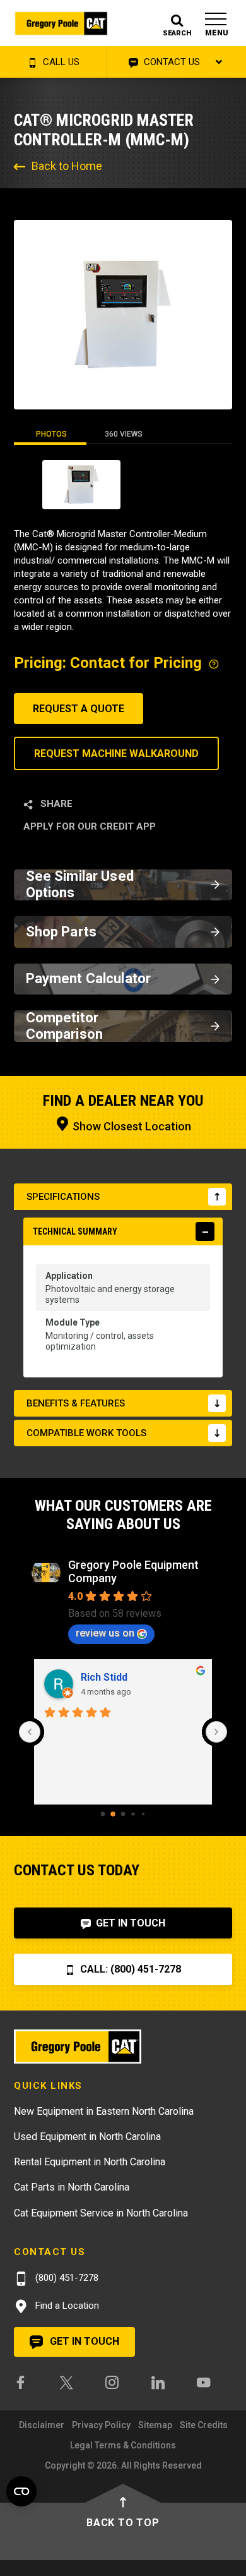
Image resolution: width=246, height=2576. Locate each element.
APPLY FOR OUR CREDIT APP (90, 826)
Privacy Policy (101, 2425)
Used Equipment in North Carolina (87, 2137)
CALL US (60, 62)
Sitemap (155, 2425)
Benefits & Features (76, 1403)
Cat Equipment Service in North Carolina (101, 2213)
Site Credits (204, 2425)
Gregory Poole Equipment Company (133, 1571)
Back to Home (67, 166)
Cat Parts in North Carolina (72, 2187)
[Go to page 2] (123, 1814)
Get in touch (83, 2341)
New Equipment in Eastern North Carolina (104, 2111)
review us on (105, 1633)
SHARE (55, 804)
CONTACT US (171, 62)
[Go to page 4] (143, 1814)
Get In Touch (129, 1923)
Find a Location (66, 2306)
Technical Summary (75, 1231)
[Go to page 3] (133, 1814)
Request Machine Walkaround (116, 753)
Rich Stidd (104, 1677)
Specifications (63, 1197)
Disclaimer (42, 2425)
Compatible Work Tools (86, 1433)
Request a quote (79, 709)
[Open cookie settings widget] (21, 2491)
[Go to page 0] (103, 1814)
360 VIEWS (124, 434)
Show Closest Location (131, 1126)
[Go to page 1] (113, 1814)
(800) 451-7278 (66, 2278)
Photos (51, 434)
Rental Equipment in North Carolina (90, 2162)
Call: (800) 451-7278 (129, 1969)
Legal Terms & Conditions (123, 2445)
